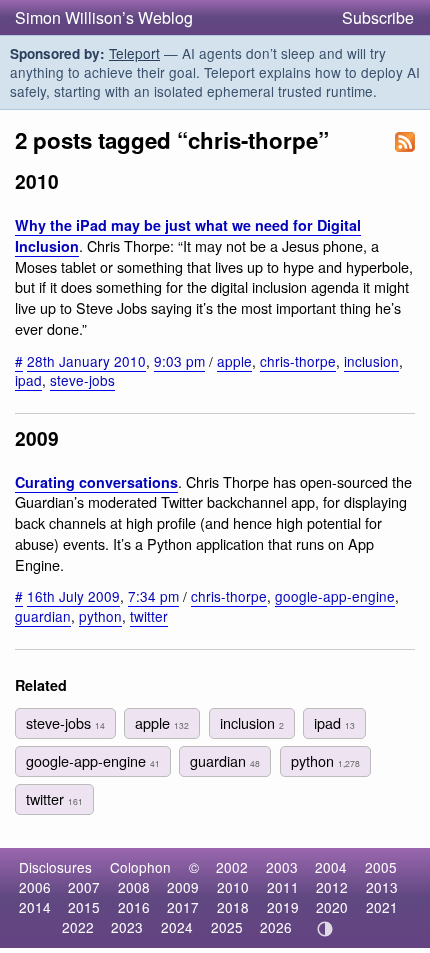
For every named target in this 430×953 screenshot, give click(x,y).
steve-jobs (82, 380)
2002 (232, 867)
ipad (28, 380)
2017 (183, 907)
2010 (233, 887)
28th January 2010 (86, 361)
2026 (276, 927)
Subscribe (378, 17)
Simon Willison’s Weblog (104, 17)
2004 (331, 867)
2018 (233, 907)
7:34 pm (153, 596)
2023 (127, 927)
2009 (183, 887)
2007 (84, 887)
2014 (35, 907)
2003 (282, 867)
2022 (78, 927)
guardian (43, 616)
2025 (227, 927)
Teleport (134, 53)
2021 (382, 907)
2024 (177, 927)
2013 (382, 887)
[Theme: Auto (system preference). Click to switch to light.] (325, 929)
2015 (84, 907)
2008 (134, 887)
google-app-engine (335, 596)
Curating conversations (96, 482)
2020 (332, 907)
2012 (332, 887)
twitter (149, 616)
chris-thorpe (298, 361)
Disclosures (55, 867)
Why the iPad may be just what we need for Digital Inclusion (188, 235)
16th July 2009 (73, 596)
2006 (35, 887)
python (100, 616)
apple (234, 361)
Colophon (140, 867)
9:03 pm (179, 361)
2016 (134, 907)
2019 (283, 907)
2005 (381, 867)
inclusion (371, 361)
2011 (283, 887)
